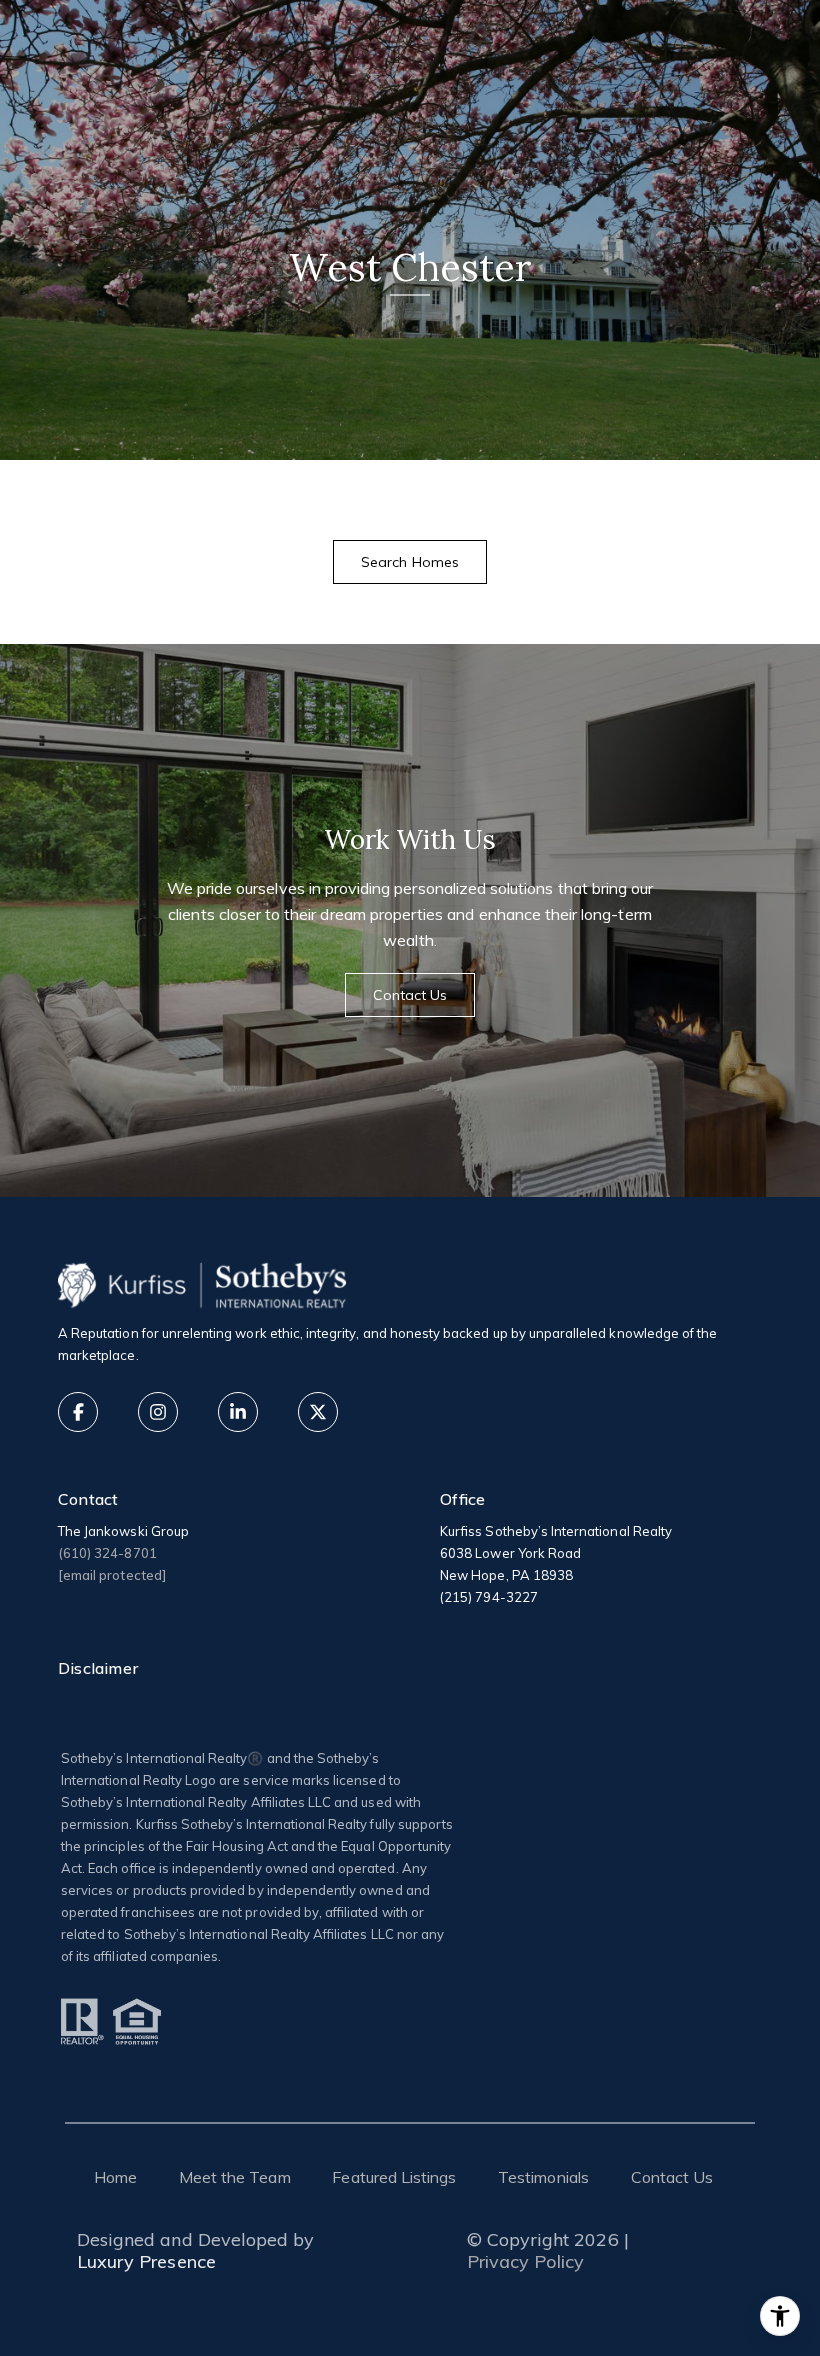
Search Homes (410, 562)
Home (115, 2177)
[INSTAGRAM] (158, 1412)
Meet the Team (235, 2177)
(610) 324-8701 (107, 1553)
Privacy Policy (526, 2262)
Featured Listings (394, 2177)
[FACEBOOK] (78, 1412)
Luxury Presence (146, 2262)
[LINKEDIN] (238, 1412)
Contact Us (672, 2177)
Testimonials (543, 2177)
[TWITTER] (318, 1412)
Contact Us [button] (410, 995)
